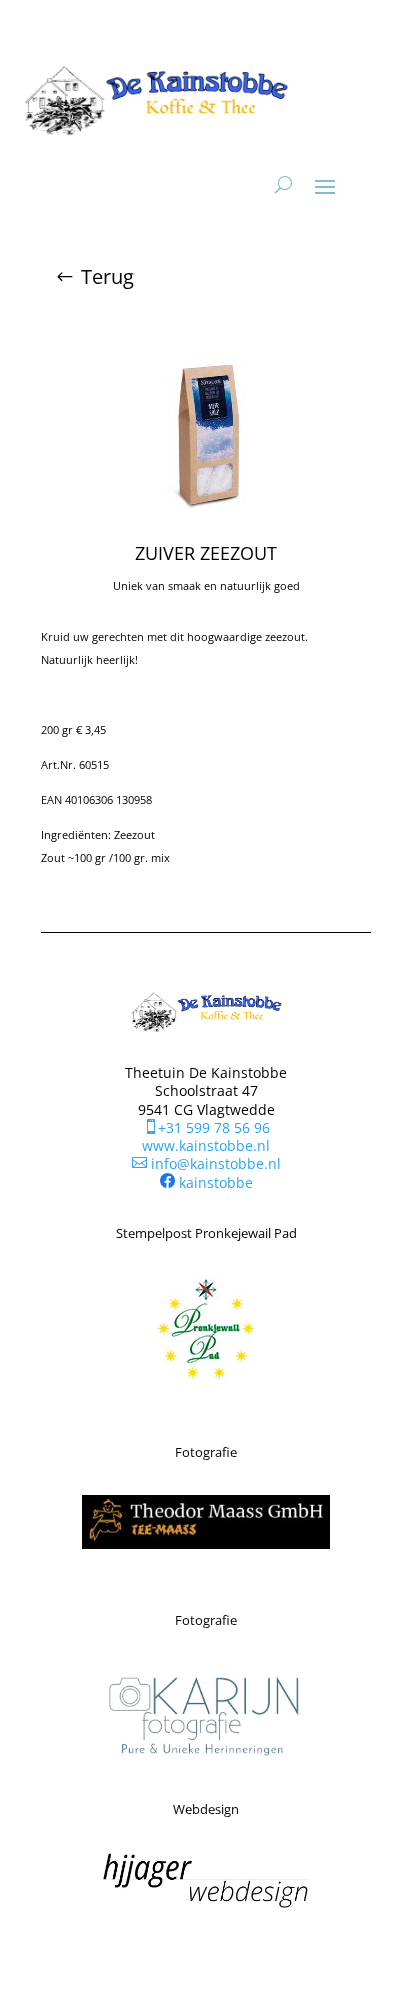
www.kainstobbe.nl (206, 1145)
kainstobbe (216, 1182)
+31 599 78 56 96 (206, 1127)
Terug (107, 276)
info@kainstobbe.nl (206, 1163)
